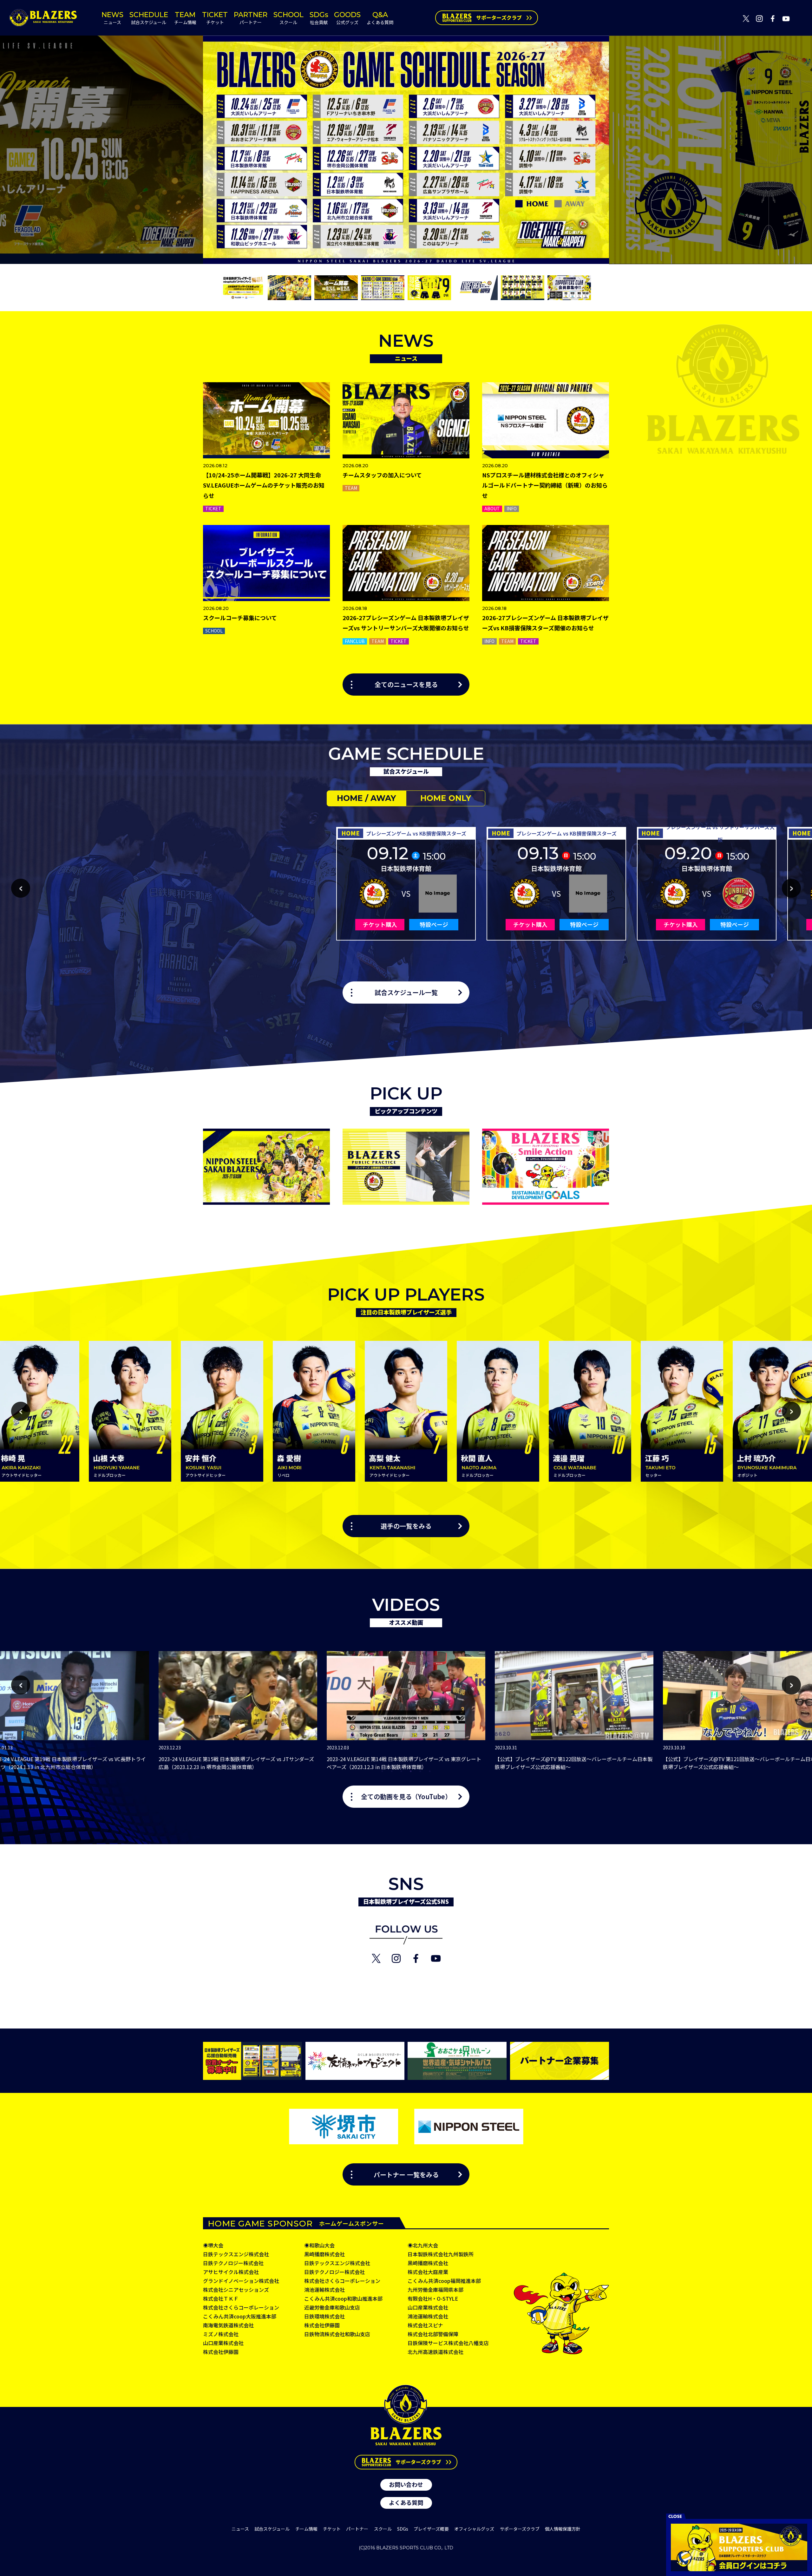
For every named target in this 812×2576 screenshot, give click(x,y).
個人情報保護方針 (563, 2529)
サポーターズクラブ (520, 2529)
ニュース (240, 2529)
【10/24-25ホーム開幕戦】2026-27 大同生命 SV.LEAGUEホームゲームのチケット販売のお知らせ (264, 485)
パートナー (357, 2529)
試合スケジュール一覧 (406, 993)
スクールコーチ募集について (240, 618)
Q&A (380, 18)
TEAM (185, 18)
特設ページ (434, 924)
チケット (332, 2529)
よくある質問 (406, 2502)
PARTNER (251, 18)
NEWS (112, 18)
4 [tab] (411, 1781)
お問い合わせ (406, 2484)
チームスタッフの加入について (382, 475)
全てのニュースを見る (406, 685)
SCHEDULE (149, 18)
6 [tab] (430, 1781)
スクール (383, 2529)
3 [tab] (401, 1781)
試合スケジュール (272, 2529)
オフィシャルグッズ (474, 2529)
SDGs (319, 18)
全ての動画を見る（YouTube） (406, 1797)
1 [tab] (382, 1781)
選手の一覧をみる (406, 1526)
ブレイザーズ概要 (431, 2529)
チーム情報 (306, 2529)
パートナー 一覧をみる (406, 2174)
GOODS (347, 18)
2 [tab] (392, 1781)
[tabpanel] (406, 1711)
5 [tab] (420, 1781)
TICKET (215, 18)
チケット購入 (380, 924)
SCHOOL (288, 18)
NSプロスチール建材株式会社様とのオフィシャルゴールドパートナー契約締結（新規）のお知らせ (545, 485)
